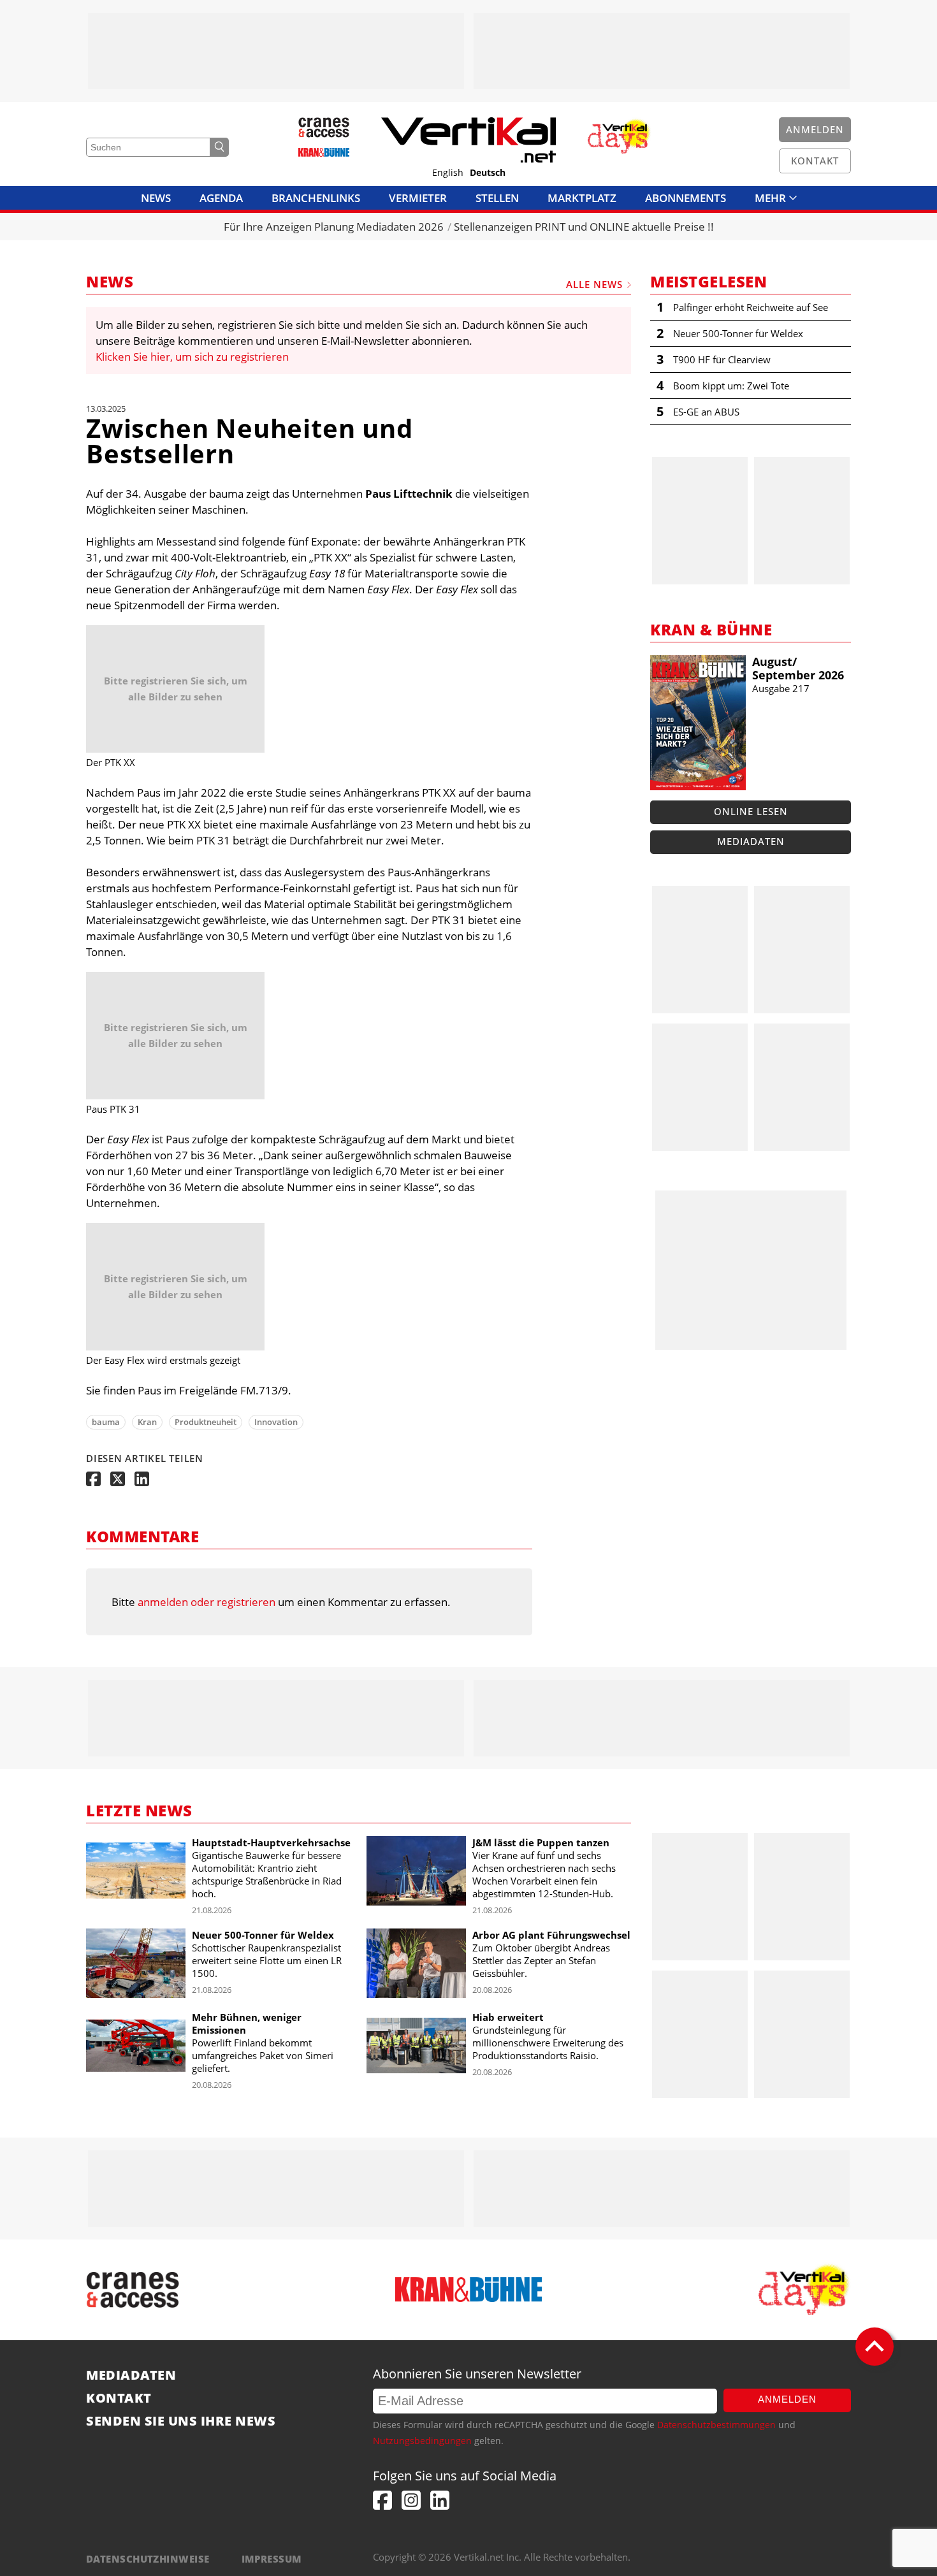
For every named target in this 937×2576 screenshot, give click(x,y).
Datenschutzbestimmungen (716, 2425)
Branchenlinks (316, 198)
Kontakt (119, 2398)
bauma (106, 1422)
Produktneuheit (206, 1422)
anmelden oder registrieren (207, 1602)
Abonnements (686, 198)
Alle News (594, 284)
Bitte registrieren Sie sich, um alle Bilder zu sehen (176, 689)
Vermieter (418, 198)
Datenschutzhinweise (148, 2559)
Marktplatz (582, 198)
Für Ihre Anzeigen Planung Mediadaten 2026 (334, 227)
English (448, 173)
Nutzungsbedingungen (422, 2441)
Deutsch (488, 173)
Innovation (276, 1422)
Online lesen (751, 811)
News (156, 198)
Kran (147, 1422)
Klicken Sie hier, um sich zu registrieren (192, 357)
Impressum (272, 2559)
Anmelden (787, 2399)
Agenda (221, 198)
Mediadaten (751, 841)
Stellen (497, 198)
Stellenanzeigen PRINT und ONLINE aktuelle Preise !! (584, 227)
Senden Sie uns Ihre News (181, 2421)
